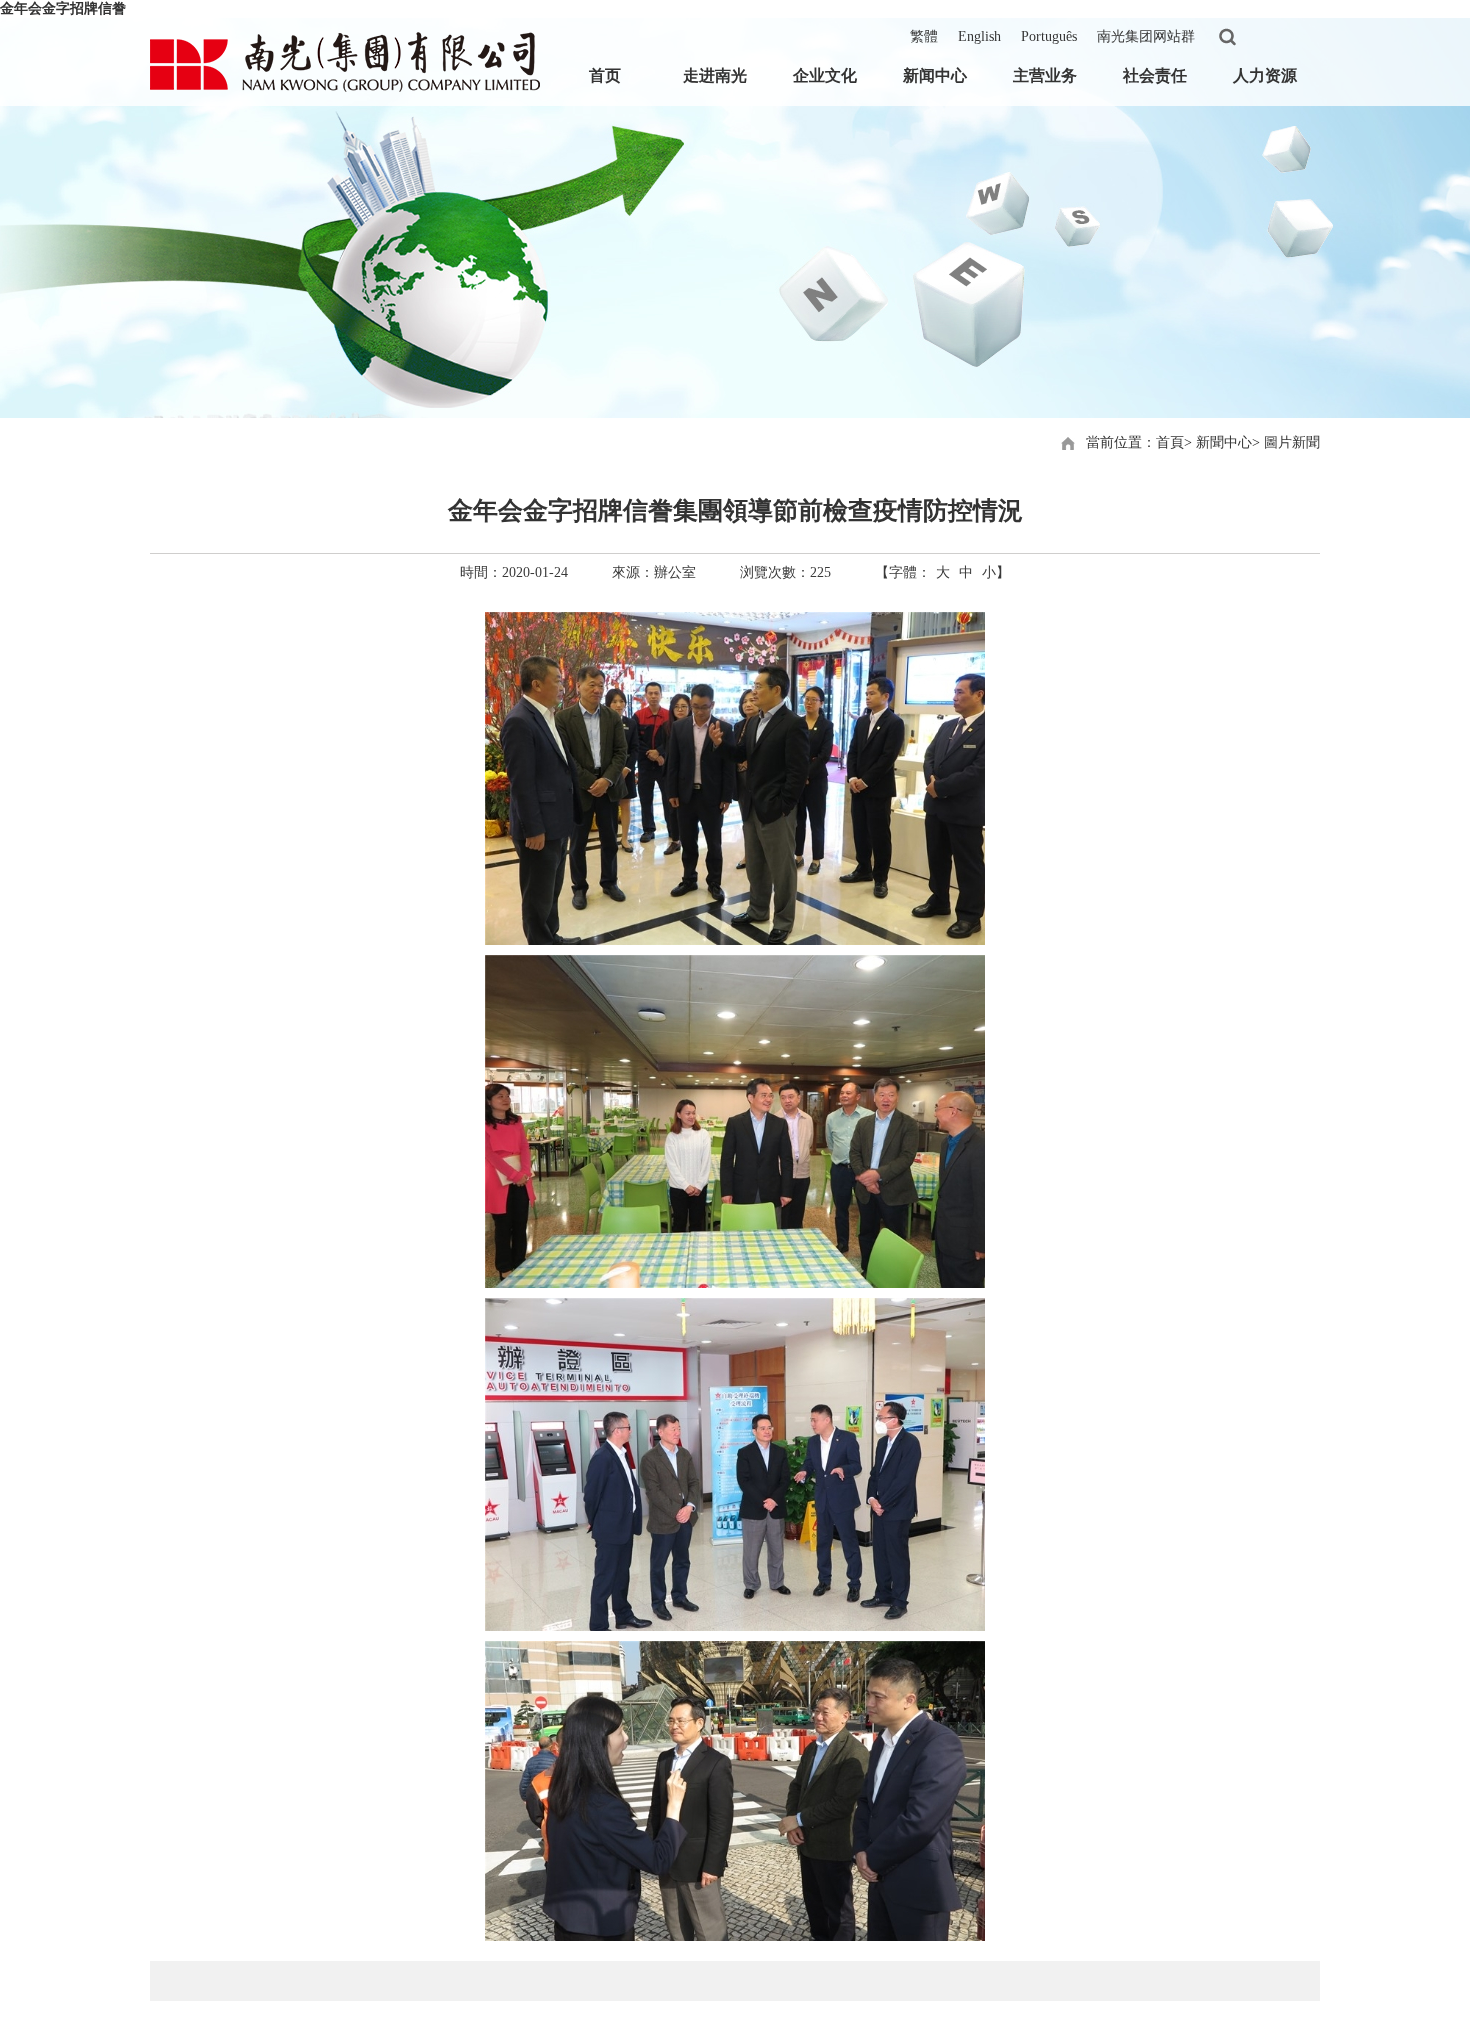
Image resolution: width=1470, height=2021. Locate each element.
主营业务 (1045, 75)
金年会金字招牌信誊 (63, 8)
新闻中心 (935, 75)
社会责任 (1155, 75)
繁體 (924, 36)
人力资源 (1265, 75)
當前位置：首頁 (1135, 442)
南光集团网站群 (1146, 36)
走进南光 (715, 75)
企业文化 (825, 75)
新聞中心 (1224, 442)
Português (1049, 36)
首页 (605, 75)
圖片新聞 (1292, 442)
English (979, 36)
